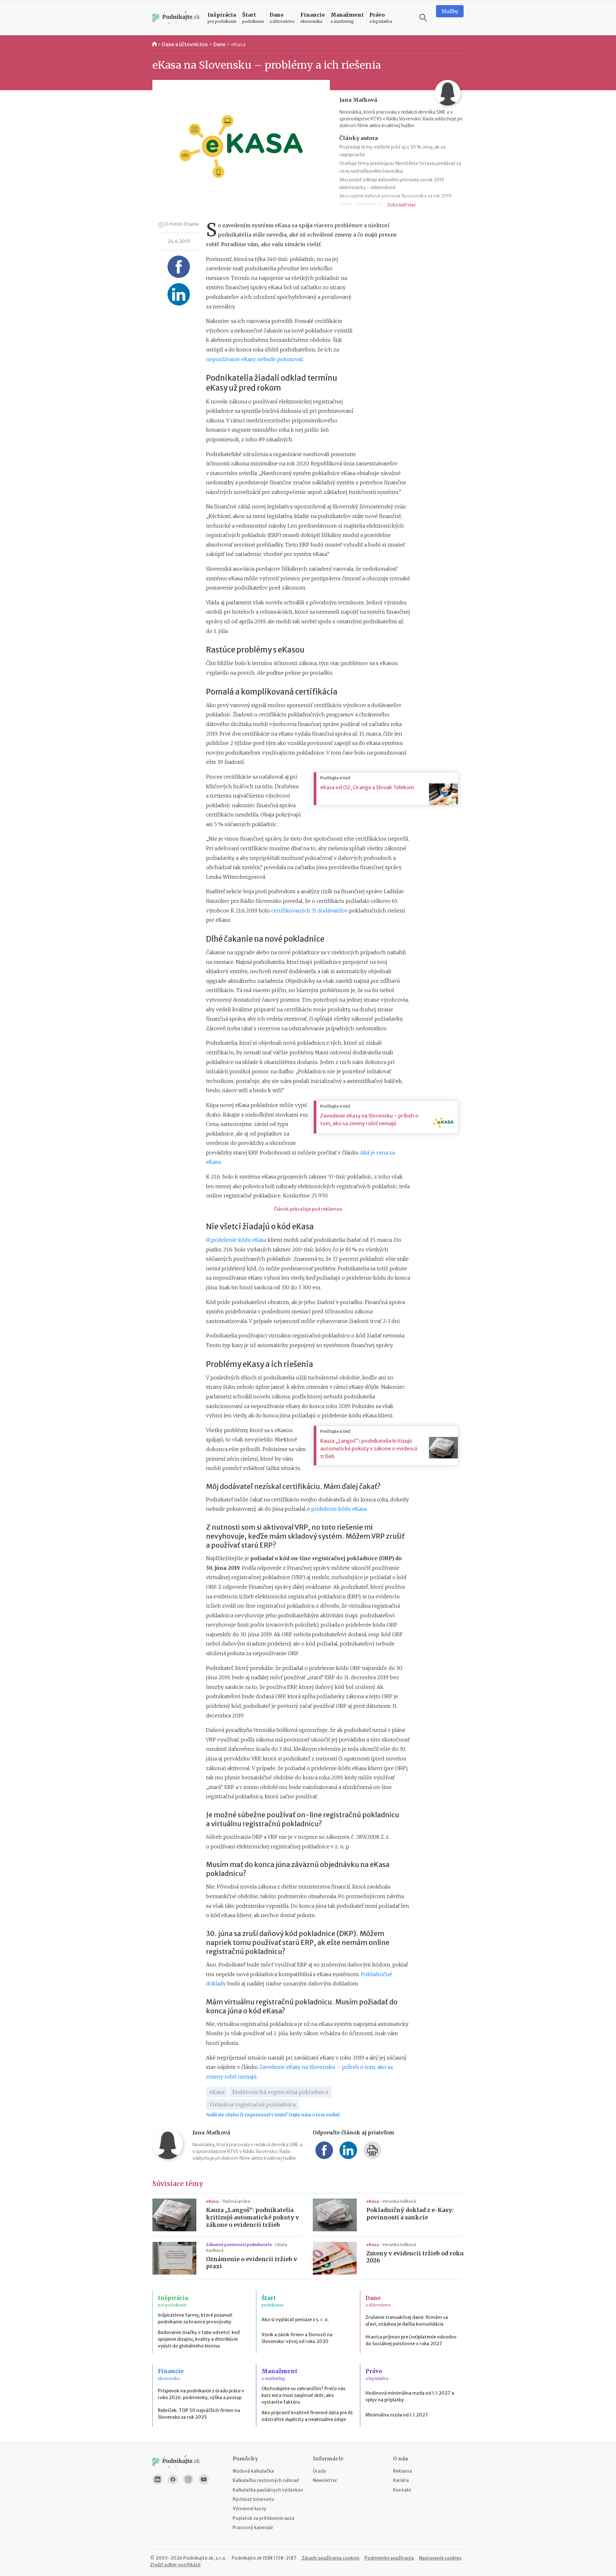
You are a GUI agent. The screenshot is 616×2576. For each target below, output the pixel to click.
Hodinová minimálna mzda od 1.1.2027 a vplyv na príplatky (410, 2396)
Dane (219, 44)
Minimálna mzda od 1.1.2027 (397, 2415)
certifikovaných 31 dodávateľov (309, 911)
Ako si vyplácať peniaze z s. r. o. (295, 2320)
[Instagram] (188, 2479)
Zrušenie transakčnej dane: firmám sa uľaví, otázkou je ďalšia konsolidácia (407, 2321)
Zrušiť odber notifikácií (175, 2565)
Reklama (402, 2471)
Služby (450, 11)
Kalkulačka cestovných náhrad (266, 2480)
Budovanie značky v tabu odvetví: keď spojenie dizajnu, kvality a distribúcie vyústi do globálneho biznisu (199, 2339)
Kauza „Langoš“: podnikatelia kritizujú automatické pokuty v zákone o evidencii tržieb (369, 1448)
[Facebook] (173, 2479)
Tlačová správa (236, 2201)
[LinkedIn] (158, 2479)
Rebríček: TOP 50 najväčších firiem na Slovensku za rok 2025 (199, 2414)
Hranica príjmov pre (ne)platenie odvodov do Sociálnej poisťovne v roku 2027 (411, 2340)
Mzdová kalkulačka (253, 2471)
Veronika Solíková (399, 2201)
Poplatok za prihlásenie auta (263, 2518)
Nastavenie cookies (440, 2558)
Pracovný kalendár (253, 2528)
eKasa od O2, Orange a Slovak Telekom (367, 787)
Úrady (319, 2471)
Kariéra (401, 2480)
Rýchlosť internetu (253, 2499)
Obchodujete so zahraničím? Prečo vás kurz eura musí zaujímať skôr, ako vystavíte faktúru (303, 2395)
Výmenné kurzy (249, 2509)
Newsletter (325, 2480)
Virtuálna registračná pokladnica (252, 2105)
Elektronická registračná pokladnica (280, 2092)
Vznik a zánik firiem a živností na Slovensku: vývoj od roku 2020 (297, 2338)
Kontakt (402, 2490)
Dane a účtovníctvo (185, 44)
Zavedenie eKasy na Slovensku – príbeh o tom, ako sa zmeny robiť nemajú (369, 1119)
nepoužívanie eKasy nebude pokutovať (254, 359)
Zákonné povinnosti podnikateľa (239, 2245)
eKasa (238, 44)
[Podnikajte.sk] (176, 18)
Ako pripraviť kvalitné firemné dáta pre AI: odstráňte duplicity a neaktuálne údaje (308, 2416)
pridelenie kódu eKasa (239, 1240)
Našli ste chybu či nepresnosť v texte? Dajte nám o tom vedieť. (273, 2115)
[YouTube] (204, 2479)
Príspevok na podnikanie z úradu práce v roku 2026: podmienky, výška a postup (201, 2394)
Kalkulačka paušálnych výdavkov (268, 2490)
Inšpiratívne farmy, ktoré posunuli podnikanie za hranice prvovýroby (195, 2318)
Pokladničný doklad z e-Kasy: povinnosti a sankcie (410, 2214)
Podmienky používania (389, 2558)
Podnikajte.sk (247, 2558)
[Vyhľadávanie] (423, 18)
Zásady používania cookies (330, 2558)
